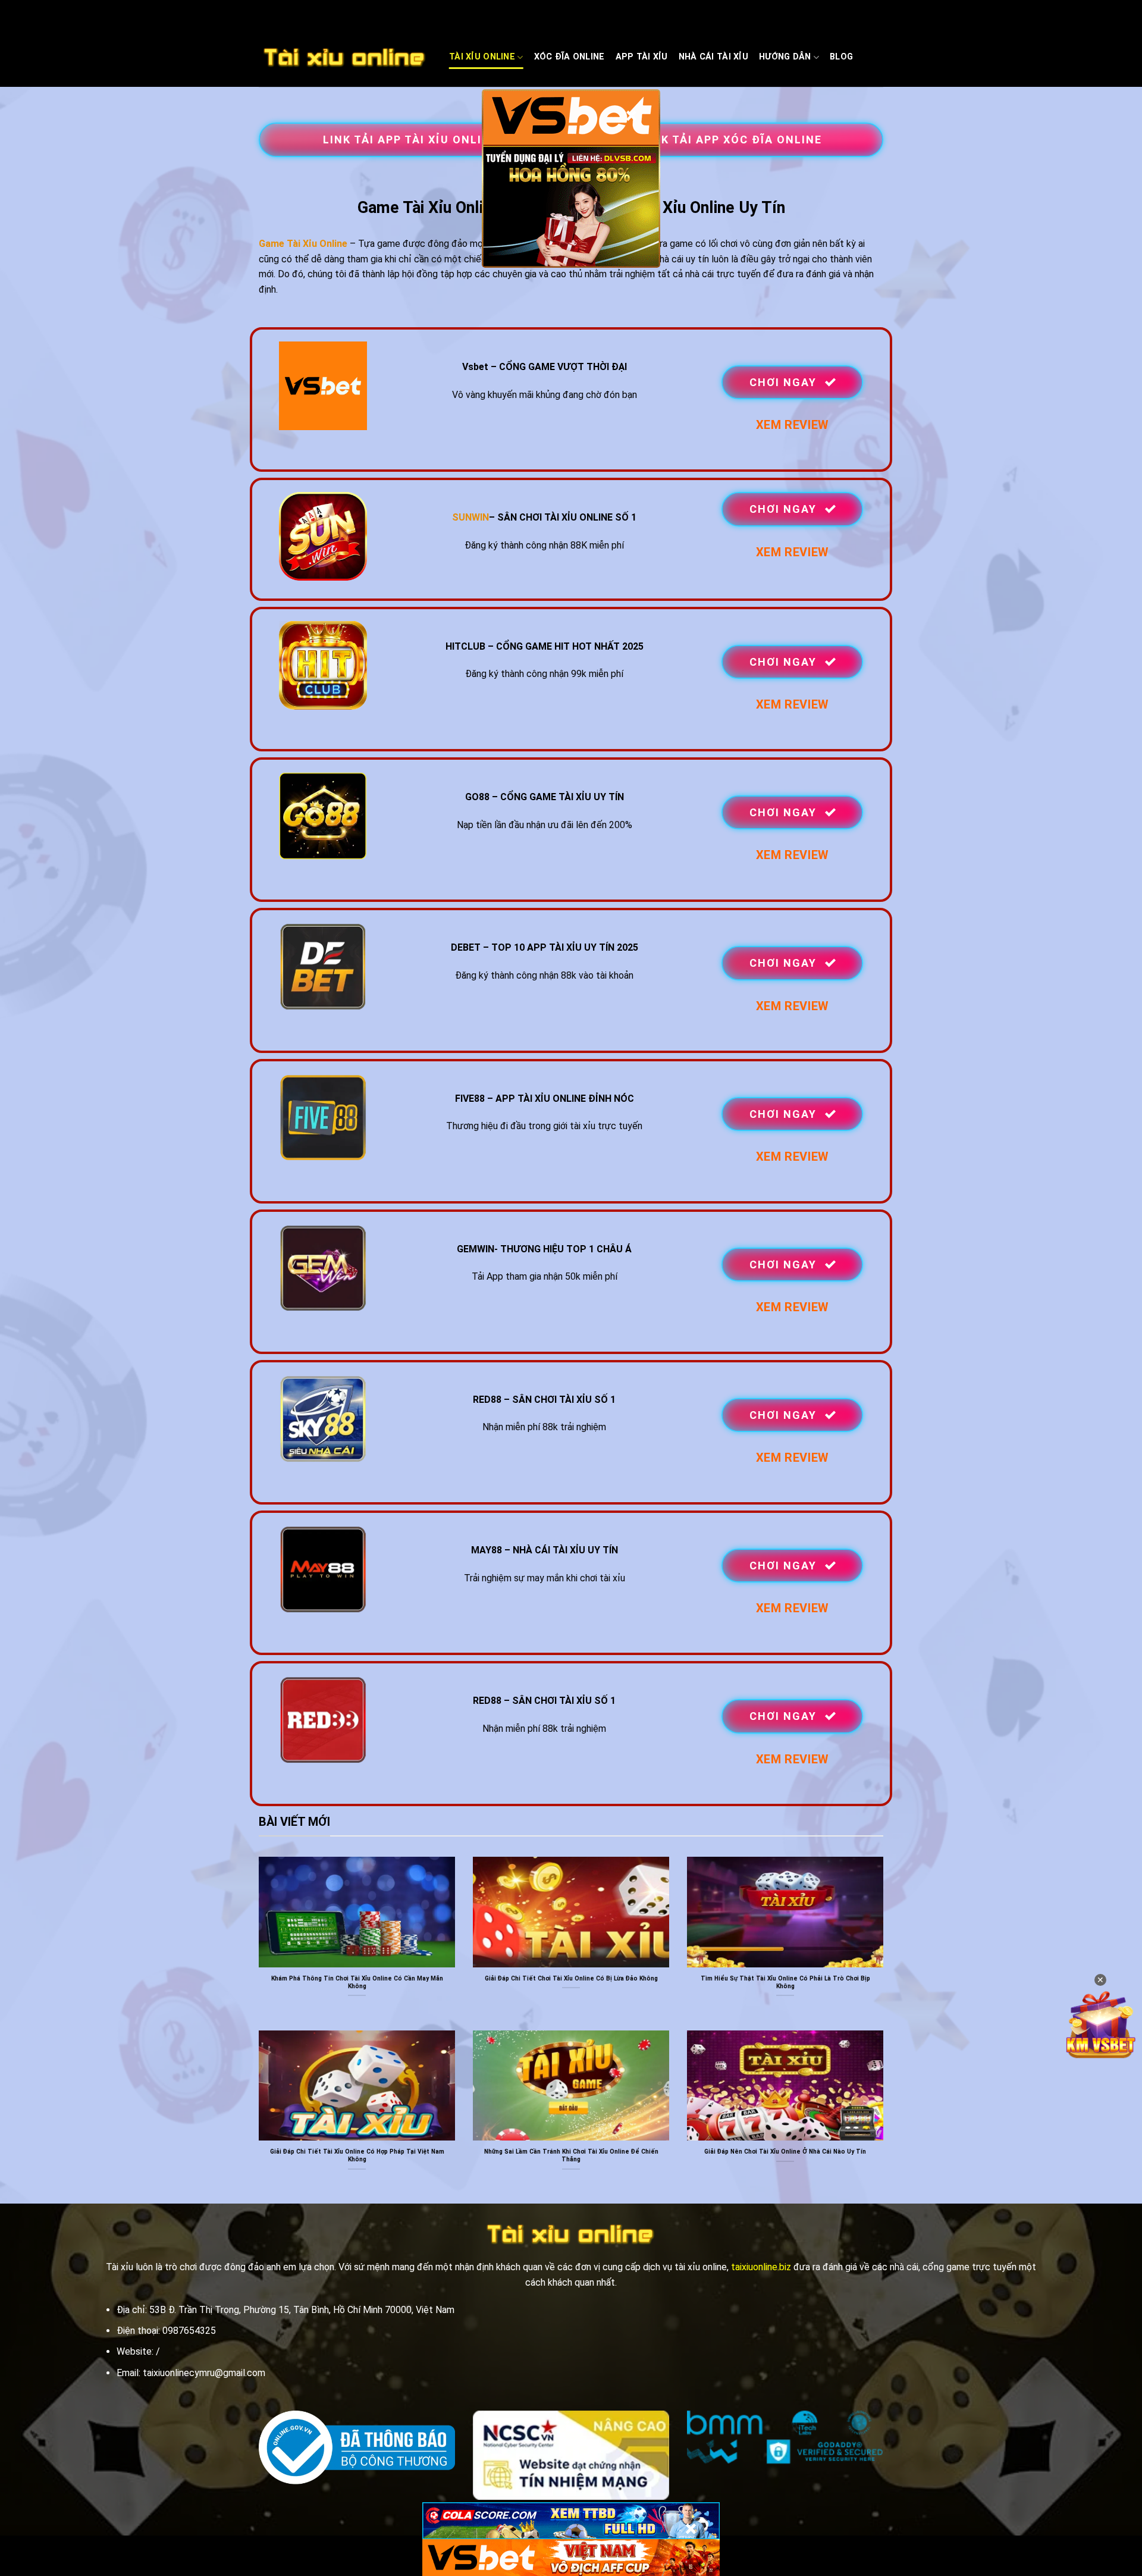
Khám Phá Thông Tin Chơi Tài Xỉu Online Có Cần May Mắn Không (357, 1982)
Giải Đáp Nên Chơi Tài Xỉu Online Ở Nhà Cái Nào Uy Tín (785, 2152)
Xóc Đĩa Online (570, 57)
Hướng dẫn (785, 57)
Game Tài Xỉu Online (303, 244)
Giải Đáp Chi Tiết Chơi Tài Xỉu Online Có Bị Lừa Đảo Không (571, 1978)
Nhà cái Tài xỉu (713, 57)
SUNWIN (470, 517)
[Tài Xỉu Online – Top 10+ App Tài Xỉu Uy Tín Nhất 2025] (345, 58)
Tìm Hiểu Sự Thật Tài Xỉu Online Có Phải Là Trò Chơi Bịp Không (785, 1982)
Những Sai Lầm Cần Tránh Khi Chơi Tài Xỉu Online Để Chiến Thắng (571, 2155)
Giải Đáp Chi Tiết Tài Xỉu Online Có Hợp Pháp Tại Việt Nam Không (357, 2155)
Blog (841, 57)
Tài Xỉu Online (482, 57)
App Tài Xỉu (642, 57)
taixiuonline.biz (761, 2267)
